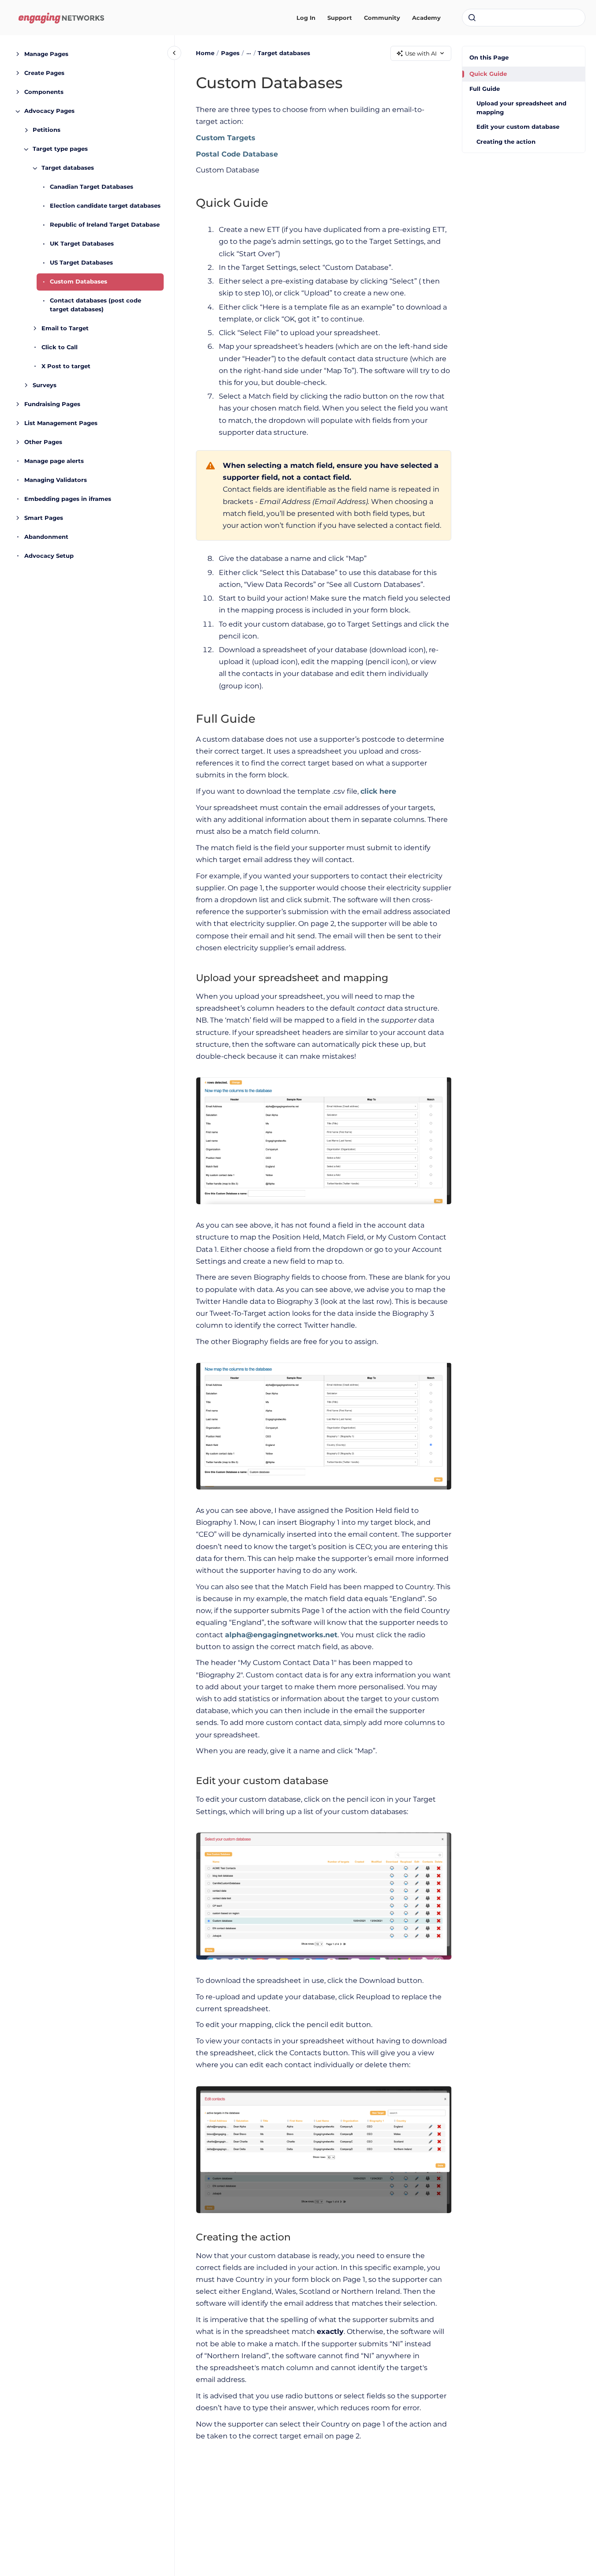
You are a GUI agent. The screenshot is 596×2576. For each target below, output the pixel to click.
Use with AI (421, 53)
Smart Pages (44, 518)
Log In (306, 18)
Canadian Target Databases (92, 187)
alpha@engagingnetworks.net (281, 1635)
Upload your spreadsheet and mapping (521, 108)
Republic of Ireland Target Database (105, 225)
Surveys (45, 385)
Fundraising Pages (52, 404)
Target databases (68, 168)
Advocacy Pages (49, 111)
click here (378, 791)
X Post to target (66, 366)
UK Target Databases (82, 244)
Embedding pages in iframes (68, 499)
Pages (230, 53)
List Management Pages (61, 423)
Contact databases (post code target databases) (96, 305)
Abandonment (46, 537)
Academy (426, 18)
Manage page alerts (54, 461)
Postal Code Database (237, 154)
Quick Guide (488, 74)
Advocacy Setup (49, 556)
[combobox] (524, 18)
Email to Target (65, 328)
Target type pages (60, 149)
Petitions (47, 130)
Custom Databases (79, 282)
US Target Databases (81, 263)
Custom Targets (226, 138)
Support (340, 18)
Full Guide (485, 89)
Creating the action (506, 142)
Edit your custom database (518, 127)
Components (44, 92)
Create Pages (44, 73)
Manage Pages (46, 54)
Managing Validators (56, 480)
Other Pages (43, 442)
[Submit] (472, 18)
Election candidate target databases (105, 206)
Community (382, 18)
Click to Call (60, 347)
